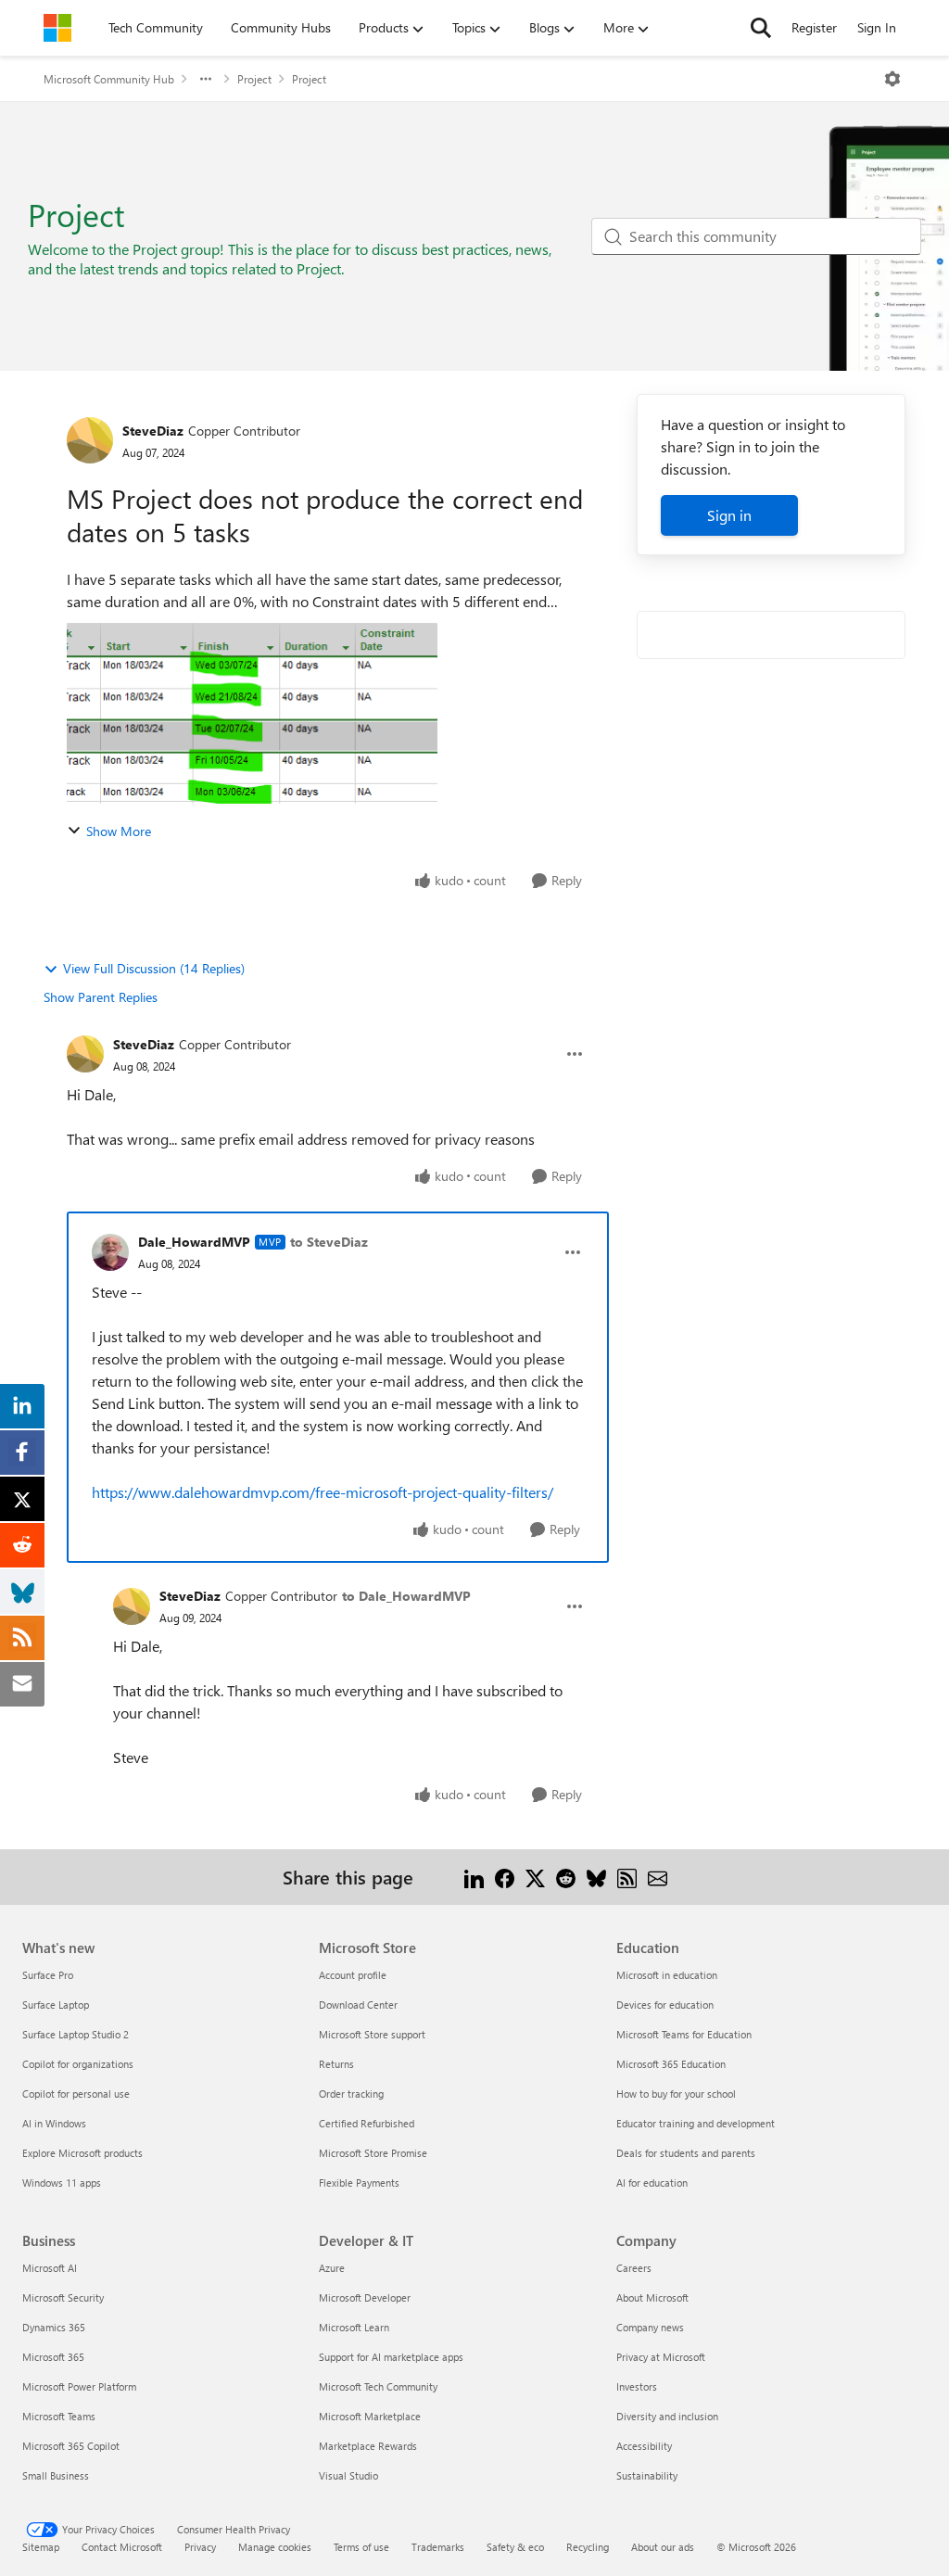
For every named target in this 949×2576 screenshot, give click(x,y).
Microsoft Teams (59, 2416)
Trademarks (438, 2547)
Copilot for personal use (76, 2094)
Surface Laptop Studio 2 (76, 2034)
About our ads (663, 2547)
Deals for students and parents (686, 2153)
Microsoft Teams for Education (684, 2034)
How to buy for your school (676, 2094)
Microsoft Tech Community (378, 2386)
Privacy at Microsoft (661, 2357)
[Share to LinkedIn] (474, 1877)
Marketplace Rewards (368, 2446)
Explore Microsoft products (82, 2153)
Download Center (358, 2005)
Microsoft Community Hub (109, 79)
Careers (634, 2268)
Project (254, 79)
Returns (336, 2064)
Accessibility (644, 2446)
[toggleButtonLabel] (892, 79)
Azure (332, 2268)
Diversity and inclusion (667, 2416)
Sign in (729, 515)
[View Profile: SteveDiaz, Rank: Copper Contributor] (90, 440)
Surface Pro (48, 1975)
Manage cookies (275, 2547)
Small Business (56, 2475)
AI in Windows (54, 2123)
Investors (637, 2386)
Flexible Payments (359, 2183)
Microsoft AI (50, 2268)
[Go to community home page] (57, 28)
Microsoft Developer (365, 2297)
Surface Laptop (56, 2005)
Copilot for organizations (78, 2064)
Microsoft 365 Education (671, 2064)
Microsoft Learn (354, 2327)
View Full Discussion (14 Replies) (154, 968)
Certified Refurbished (367, 2123)
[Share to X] (535, 1877)
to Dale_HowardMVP (406, 1596)
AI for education (652, 2183)
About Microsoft (652, 2297)
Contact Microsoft (122, 2547)
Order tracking (351, 2094)
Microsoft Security (63, 2297)
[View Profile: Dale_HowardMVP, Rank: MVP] (110, 1252)
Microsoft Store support (372, 2034)
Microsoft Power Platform (79, 2386)
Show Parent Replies (101, 997)
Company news (650, 2327)
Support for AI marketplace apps (391, 2357)
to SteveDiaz (329, 1242)
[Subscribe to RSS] (627, 1877)
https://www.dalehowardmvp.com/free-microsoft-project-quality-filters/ (323, 1492)
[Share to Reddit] (566, 1877)
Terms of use (361, 2547)
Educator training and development (696, 2123)
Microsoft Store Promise (373, 2153)
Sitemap (41, 2547)
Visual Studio (348, 2475)
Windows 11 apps (62, 2183)
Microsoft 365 (53, 2357)
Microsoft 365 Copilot (71, 2446)
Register (814, 27)
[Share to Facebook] (505, 1877)
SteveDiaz (153, 431)
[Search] (761, 28)
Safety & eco (515, 2547)
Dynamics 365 (54, 2327)
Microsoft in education (667, 1975)
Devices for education (665, 2005)
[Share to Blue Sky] (596, 1877)
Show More (119, 831)
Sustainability (647, 2475)
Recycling (588, 2547)
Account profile (353, 1975)
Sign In (877, 27)
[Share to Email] (658, 1877)
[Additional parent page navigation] (206, 79)
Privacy (200, 2547)
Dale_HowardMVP (194, 1242)
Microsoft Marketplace (370, 2416)
